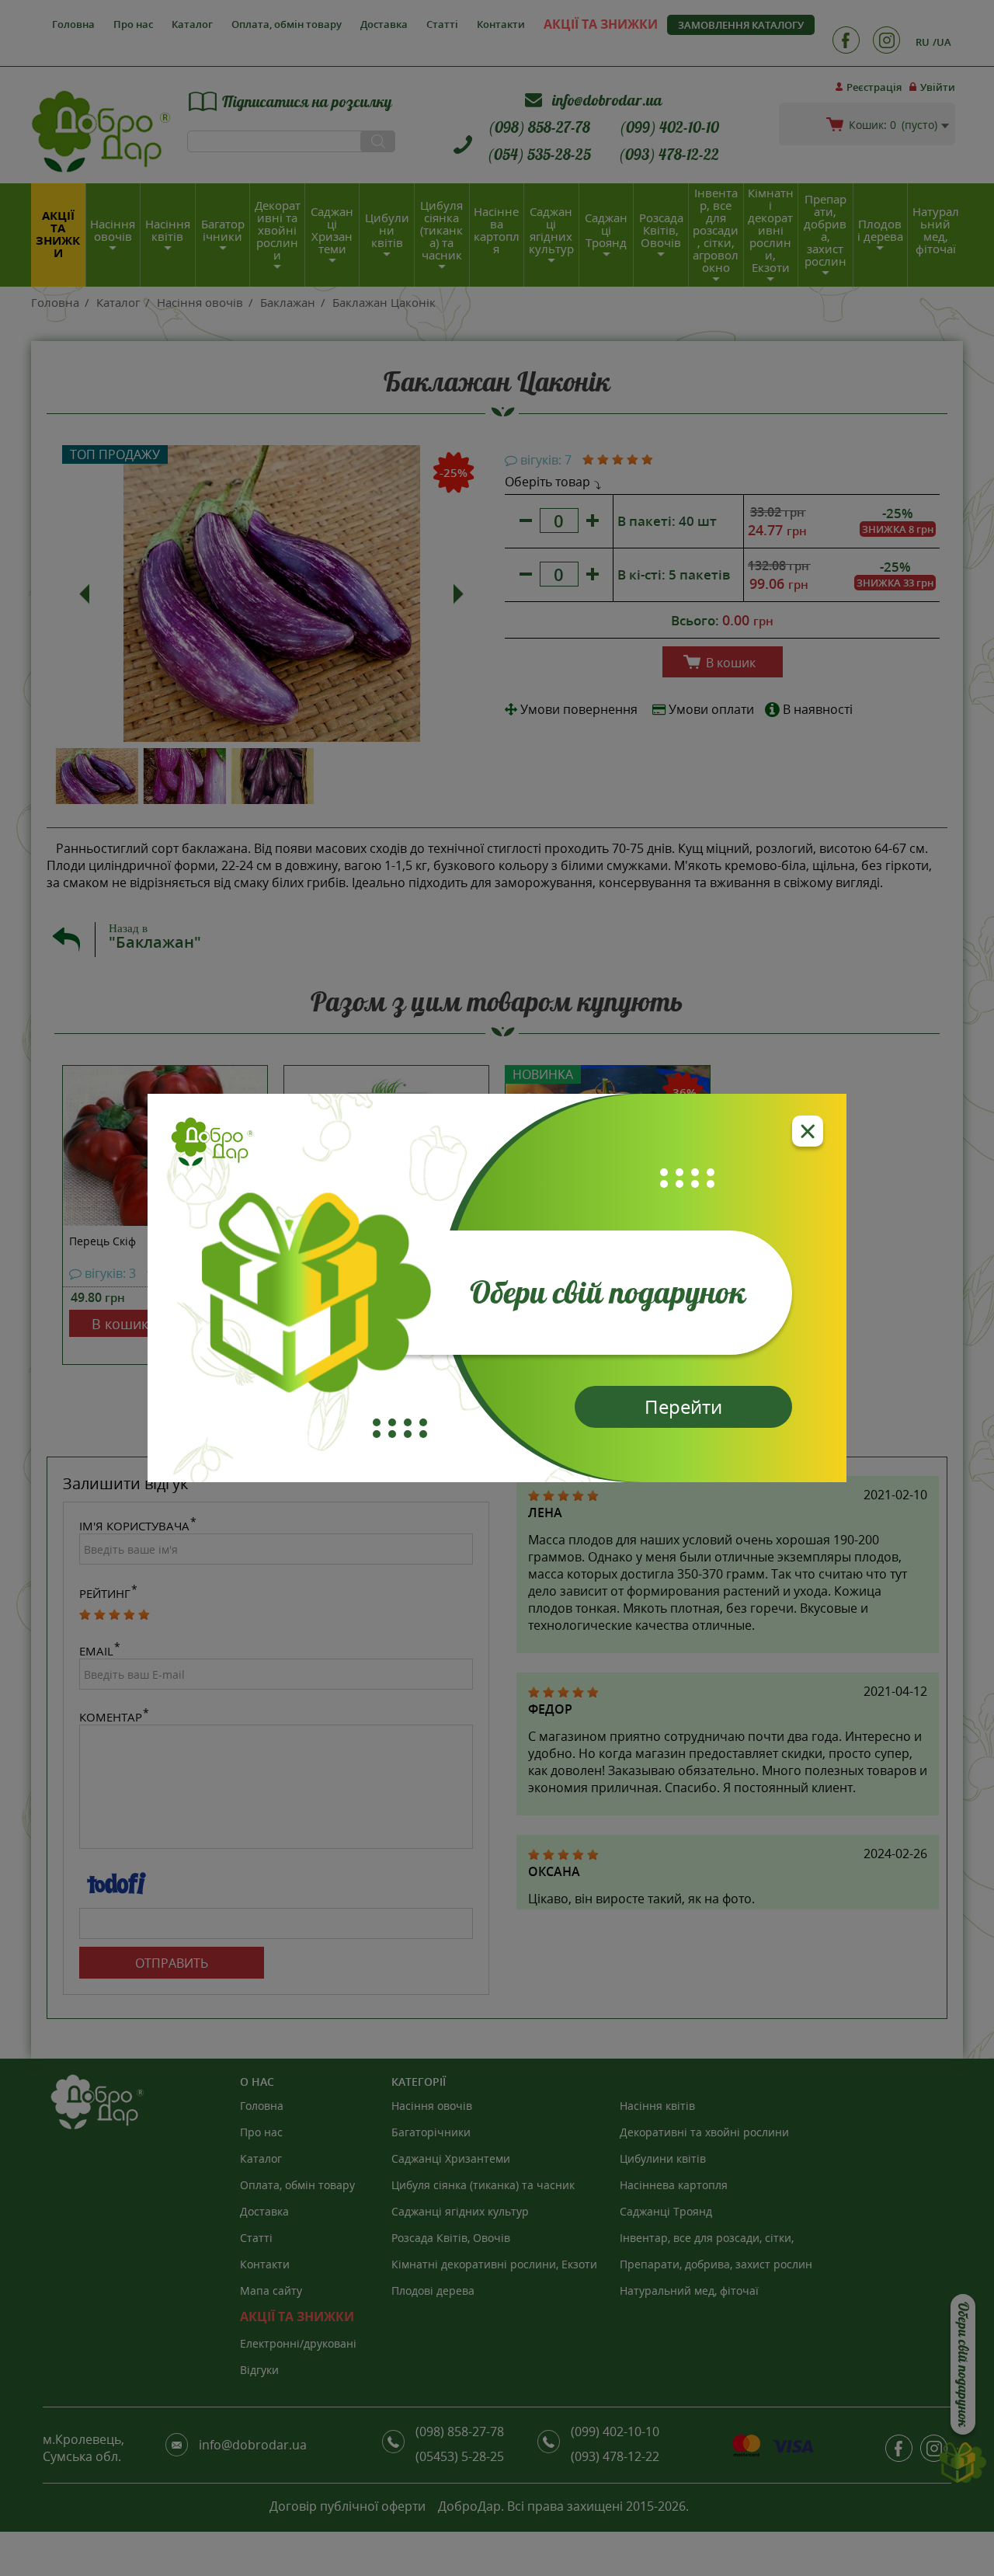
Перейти (683, 1406)
